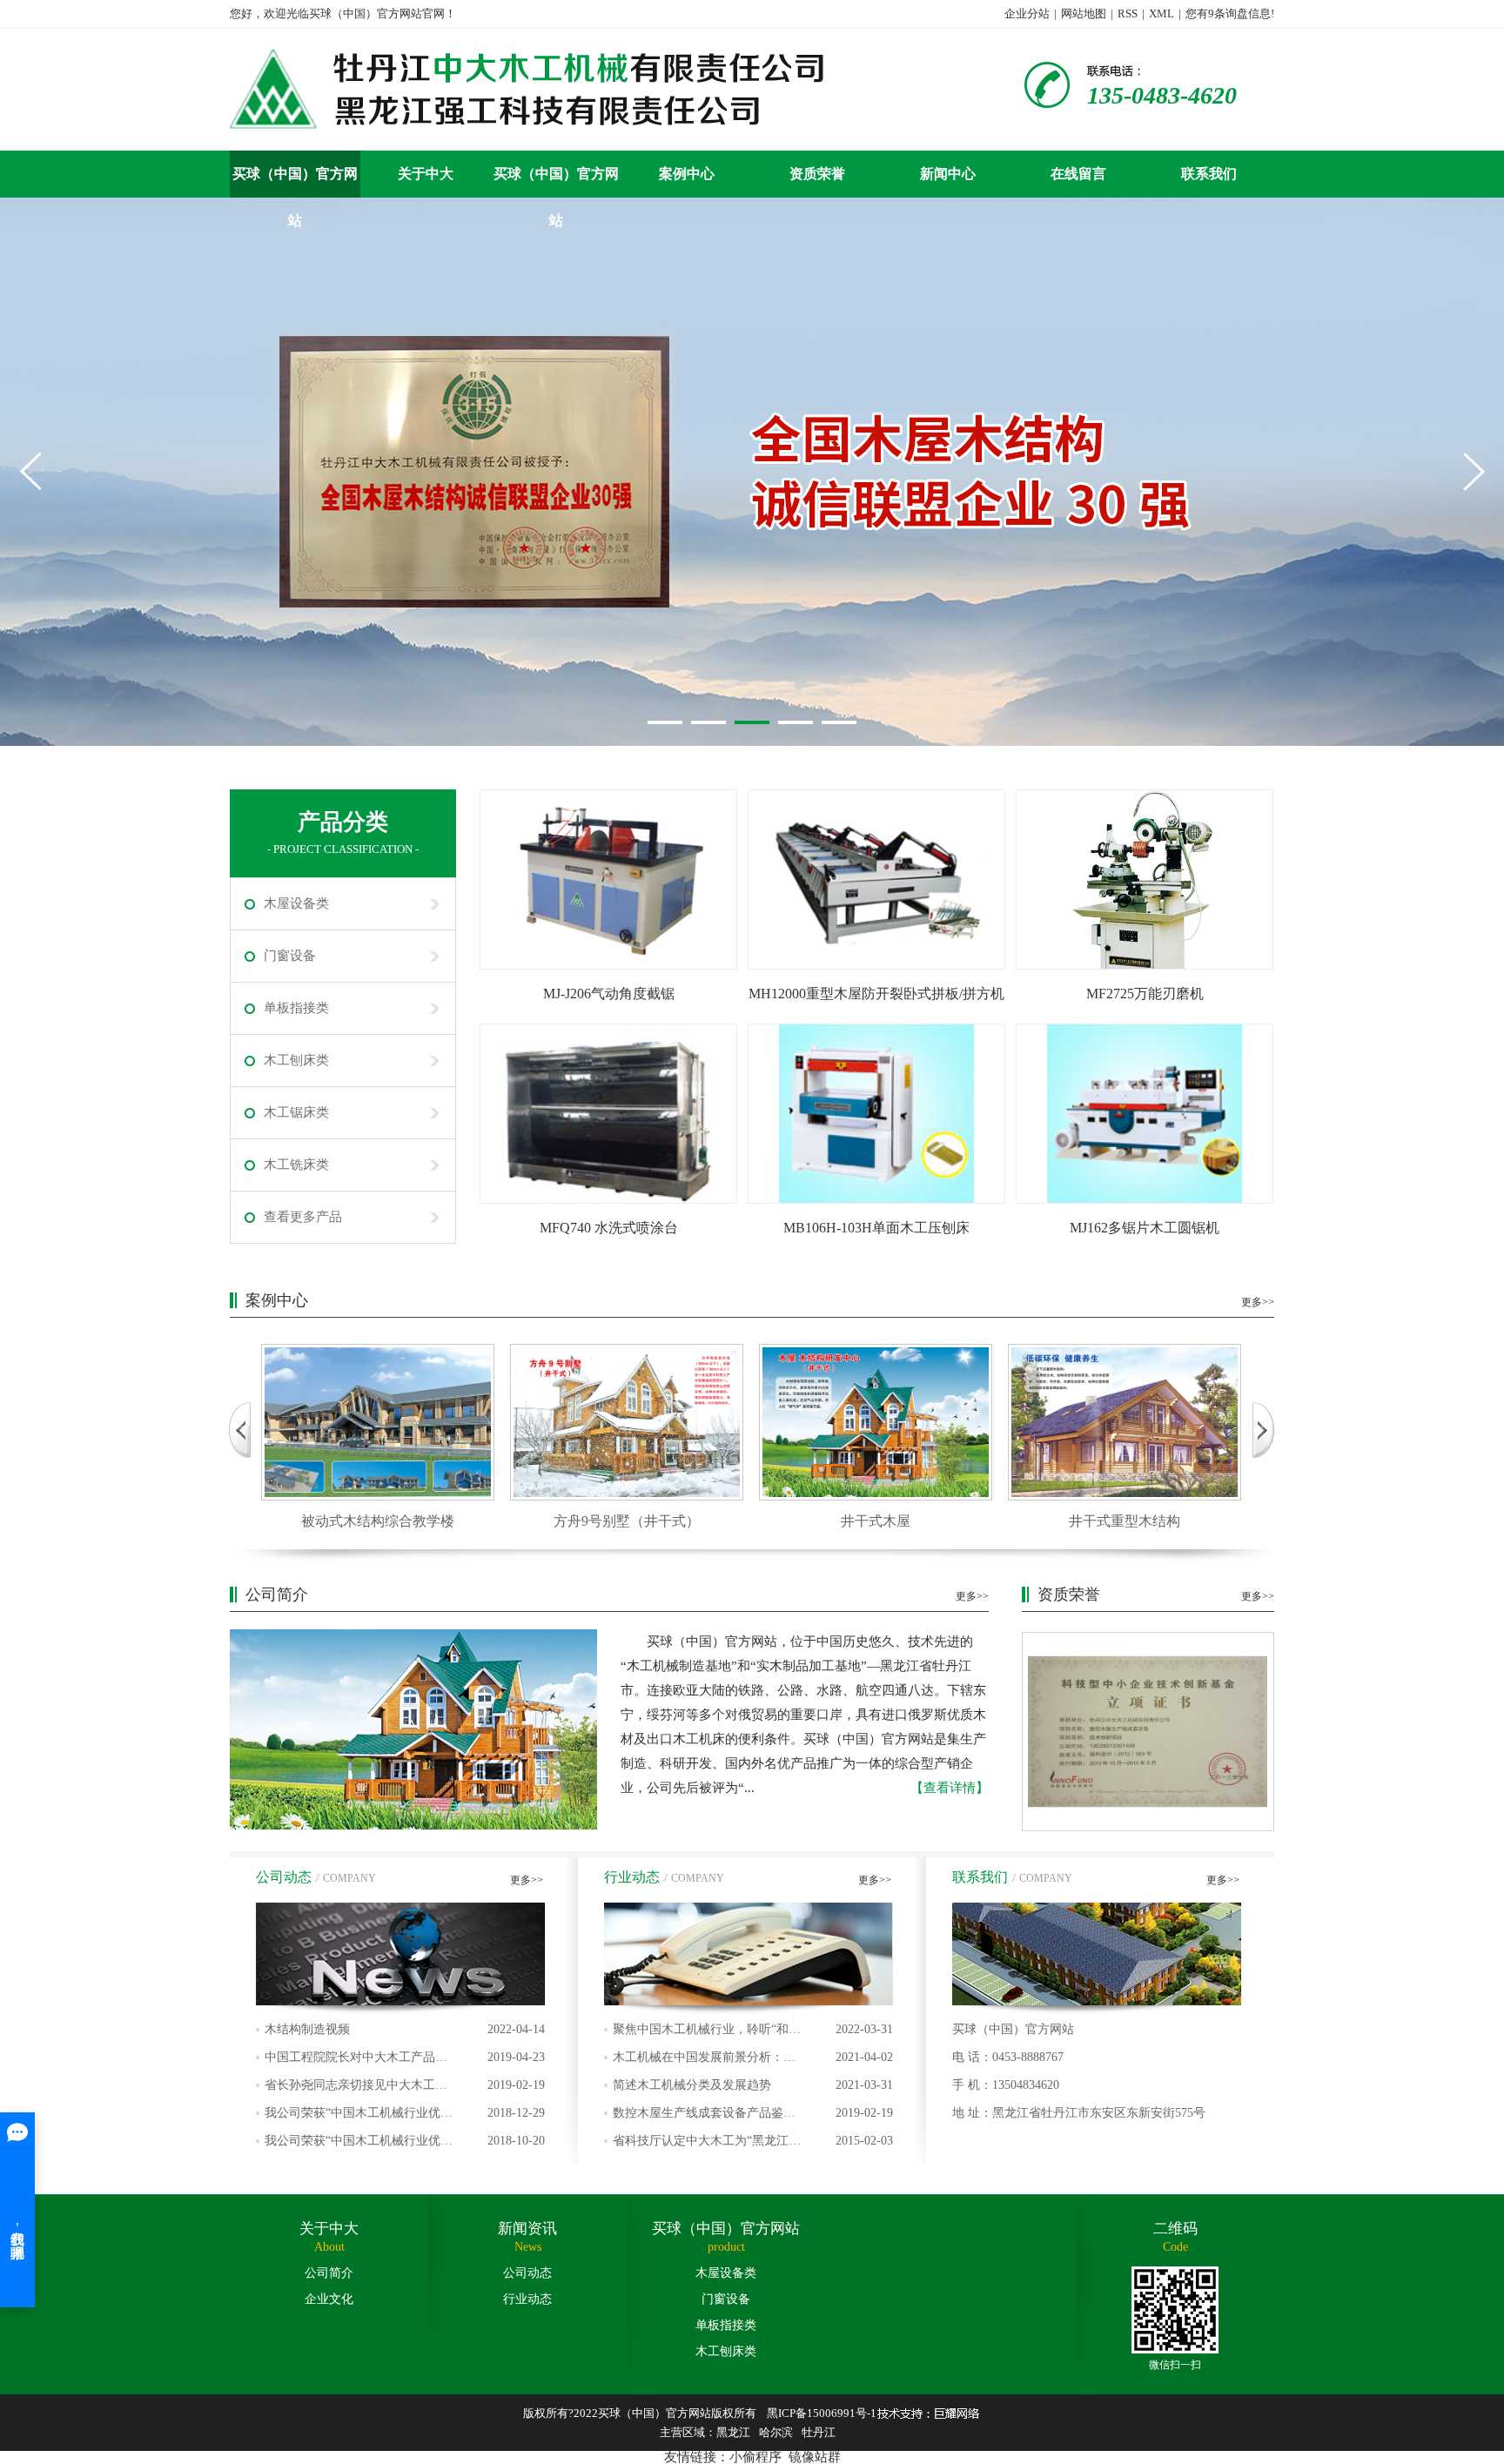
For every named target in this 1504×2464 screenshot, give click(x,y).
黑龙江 (733, 2432)
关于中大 (426, 174)
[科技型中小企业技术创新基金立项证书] (1148, 1732)
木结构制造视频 (405, 2029)
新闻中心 (948, 174)
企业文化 (329, 2299)
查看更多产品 (303, 1217)
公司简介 (329, 2273)
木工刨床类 (296, 1060)
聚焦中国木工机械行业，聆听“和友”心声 (753, 2033)
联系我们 (1209, 174)
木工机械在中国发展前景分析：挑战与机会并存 (753, 2061)
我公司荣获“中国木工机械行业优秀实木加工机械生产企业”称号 (405, 2117)
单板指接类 (296, 1008)
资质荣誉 (817, 174)
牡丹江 (819, 2432)
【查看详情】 (950, 1788)
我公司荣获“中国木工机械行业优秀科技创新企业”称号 (405, 2145)
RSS (1128, 13)
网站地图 (1084, 13)
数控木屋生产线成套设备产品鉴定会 (753, 2117)
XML (1162, 13)
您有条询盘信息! (1230, 13)
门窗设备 (290, 956)
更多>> (1258, 1302)
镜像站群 (815, 2457)
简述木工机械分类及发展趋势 (753, 2085)
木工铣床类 (296, 1165)
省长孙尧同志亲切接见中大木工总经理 (405, 2089)
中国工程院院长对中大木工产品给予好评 (405, 2061)
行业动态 (527, 2299)
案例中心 (687, 174)
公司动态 (527, 2273)
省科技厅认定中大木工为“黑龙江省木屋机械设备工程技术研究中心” (753, 2145)
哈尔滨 (776, 2432)
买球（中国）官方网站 (295, 182)
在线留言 (1078, 174)
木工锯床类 (296, 1112)
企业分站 (1027, 13)
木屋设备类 (296, 903)
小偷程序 (755, 2457)
